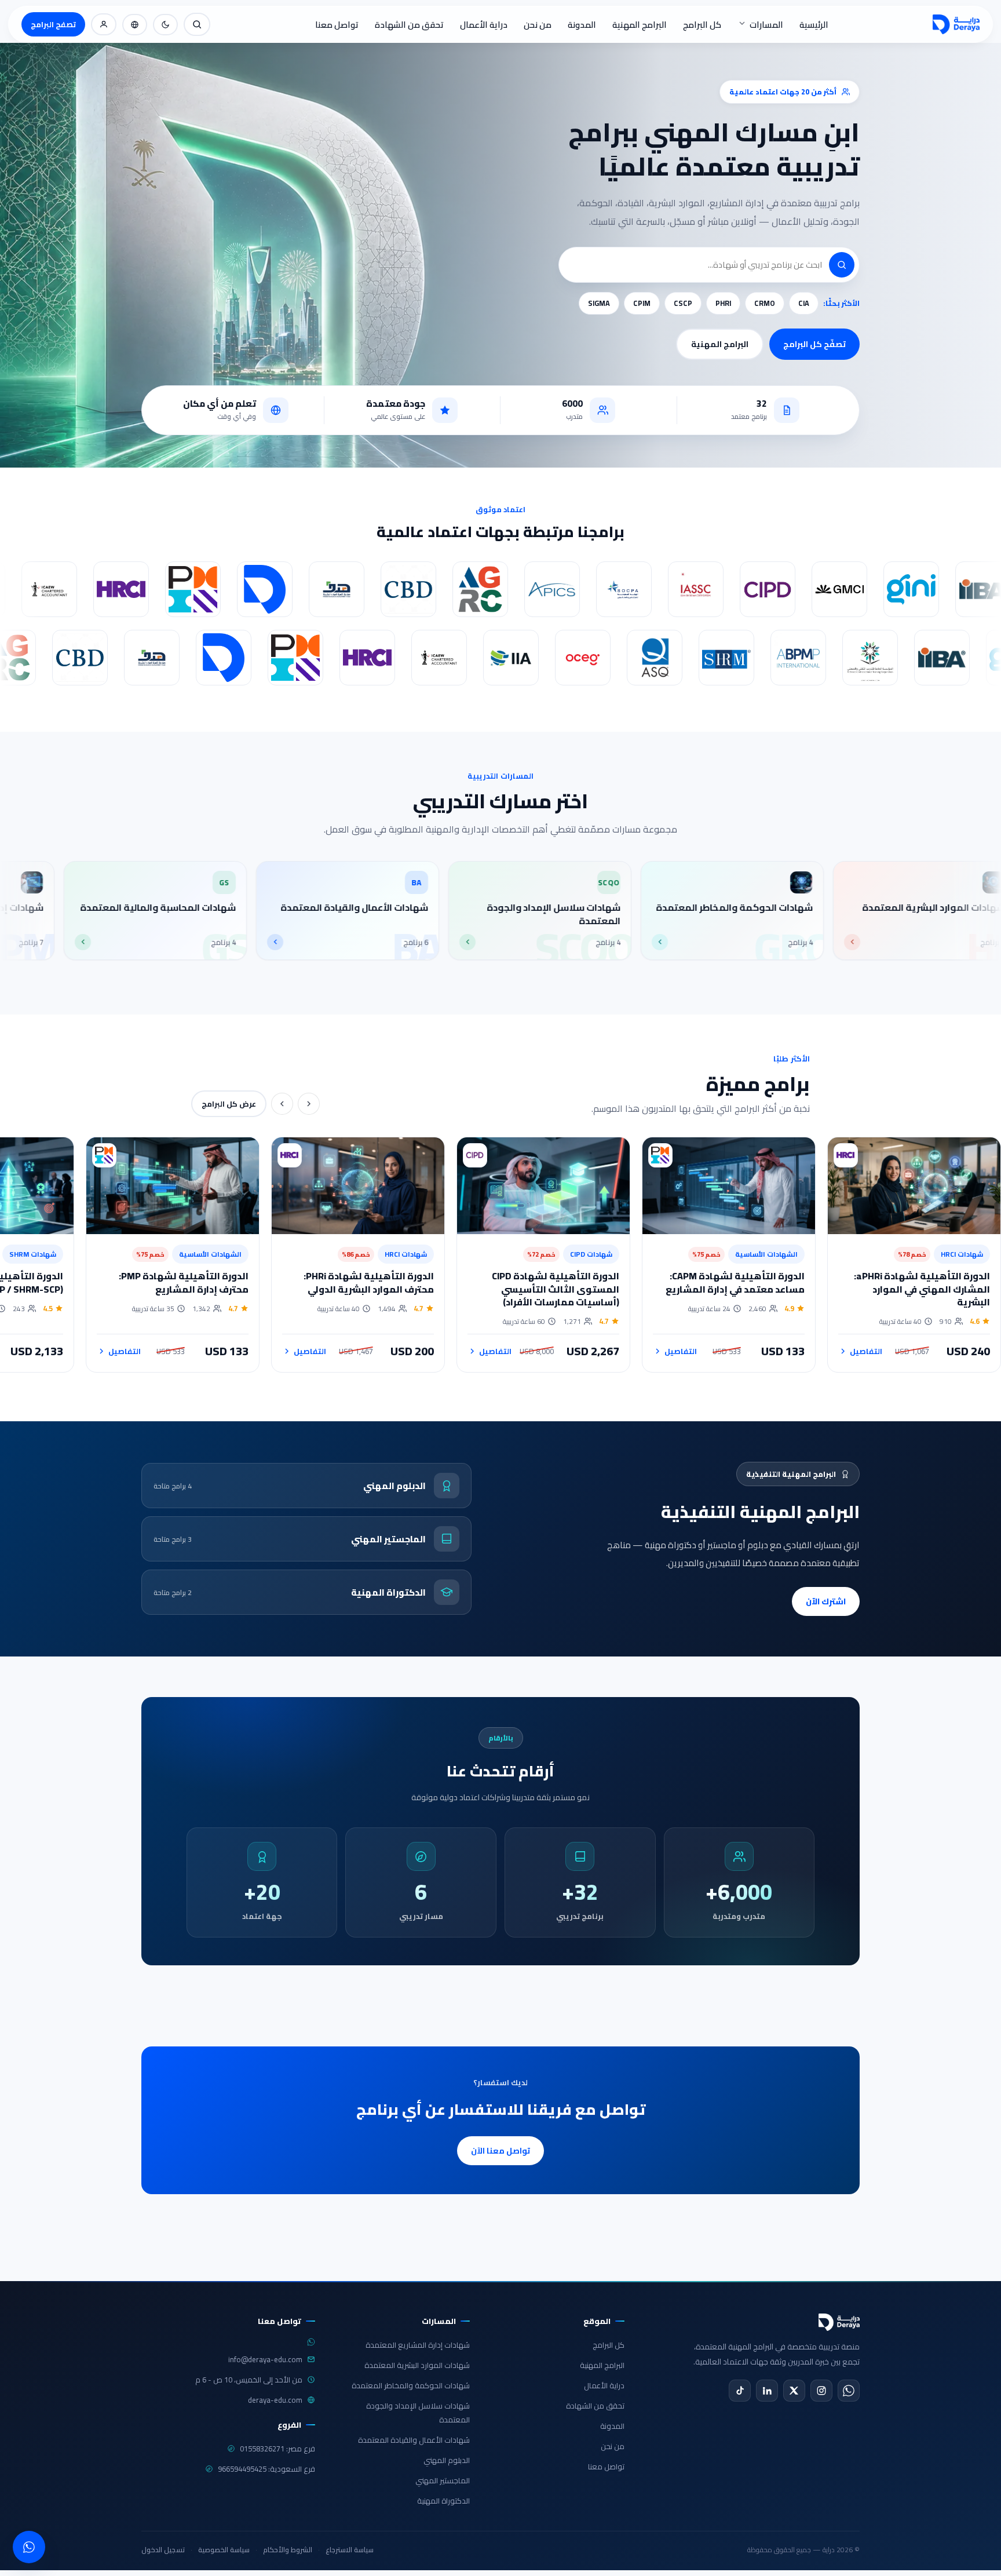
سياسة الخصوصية (224, 2550)
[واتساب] (849, 2391)
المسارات (766, 25)
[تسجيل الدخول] (104, 24)
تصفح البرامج (53, 24)
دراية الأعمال (484, 25)
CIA (804, 303)
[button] (842, 265)
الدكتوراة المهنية (443, 2501)
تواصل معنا (337, 25)
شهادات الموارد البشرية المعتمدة (417, 2365)
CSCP (683, 303)
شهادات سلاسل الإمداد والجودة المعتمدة (418, 2413)
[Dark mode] (165, 25)
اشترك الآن (826, 1601)
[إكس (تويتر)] (794, 2391)
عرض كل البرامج (229, 1104)
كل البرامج (702, 25)
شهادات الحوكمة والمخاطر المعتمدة (411, 2385)
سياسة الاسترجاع (350, 2550)
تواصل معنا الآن (500, 2151)
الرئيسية (814, 25)
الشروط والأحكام (288, 2550)
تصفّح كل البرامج (814, 344)
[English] (135, 25)
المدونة (582, 25)
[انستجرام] (821, 2391)
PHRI (723, 303)
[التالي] (282, 1104)
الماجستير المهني (443, 2480)
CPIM (642, 303)
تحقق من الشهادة (409, 25)
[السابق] (309, 1104)
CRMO (765, 303)
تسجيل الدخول (163, 2550)
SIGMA (599, 303)
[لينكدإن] (767, 2391)
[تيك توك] (740, 2391)
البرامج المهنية (640, 25)
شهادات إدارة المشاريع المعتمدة (418, 2345)
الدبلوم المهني (447, 2460)
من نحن (538, 25)
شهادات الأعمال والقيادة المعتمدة (414, 2440)
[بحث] (197, 24)
